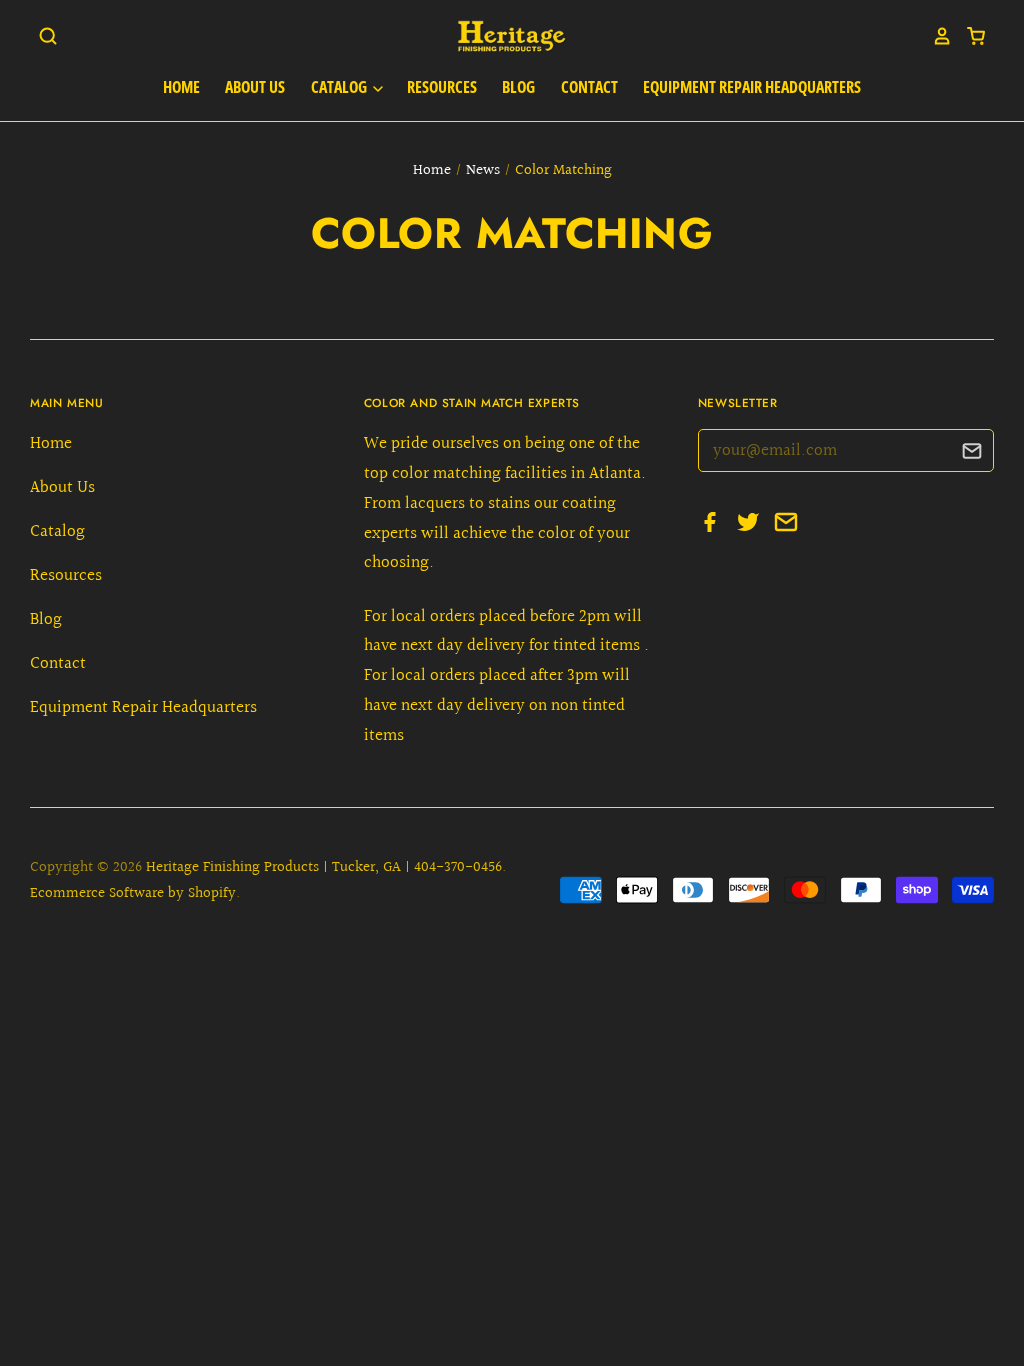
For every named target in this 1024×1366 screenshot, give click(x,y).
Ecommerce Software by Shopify (133, 893)
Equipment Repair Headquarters (752, 87)
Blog (518, 87)
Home (181, 87)
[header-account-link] (935, 36)
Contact (589, 87)
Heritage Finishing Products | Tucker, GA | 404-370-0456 (324, 867)
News (483, 170)
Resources (442, 87)
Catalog (340, 87)
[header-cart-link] (969, 36)
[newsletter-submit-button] (971, 453)
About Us (255, 87)
